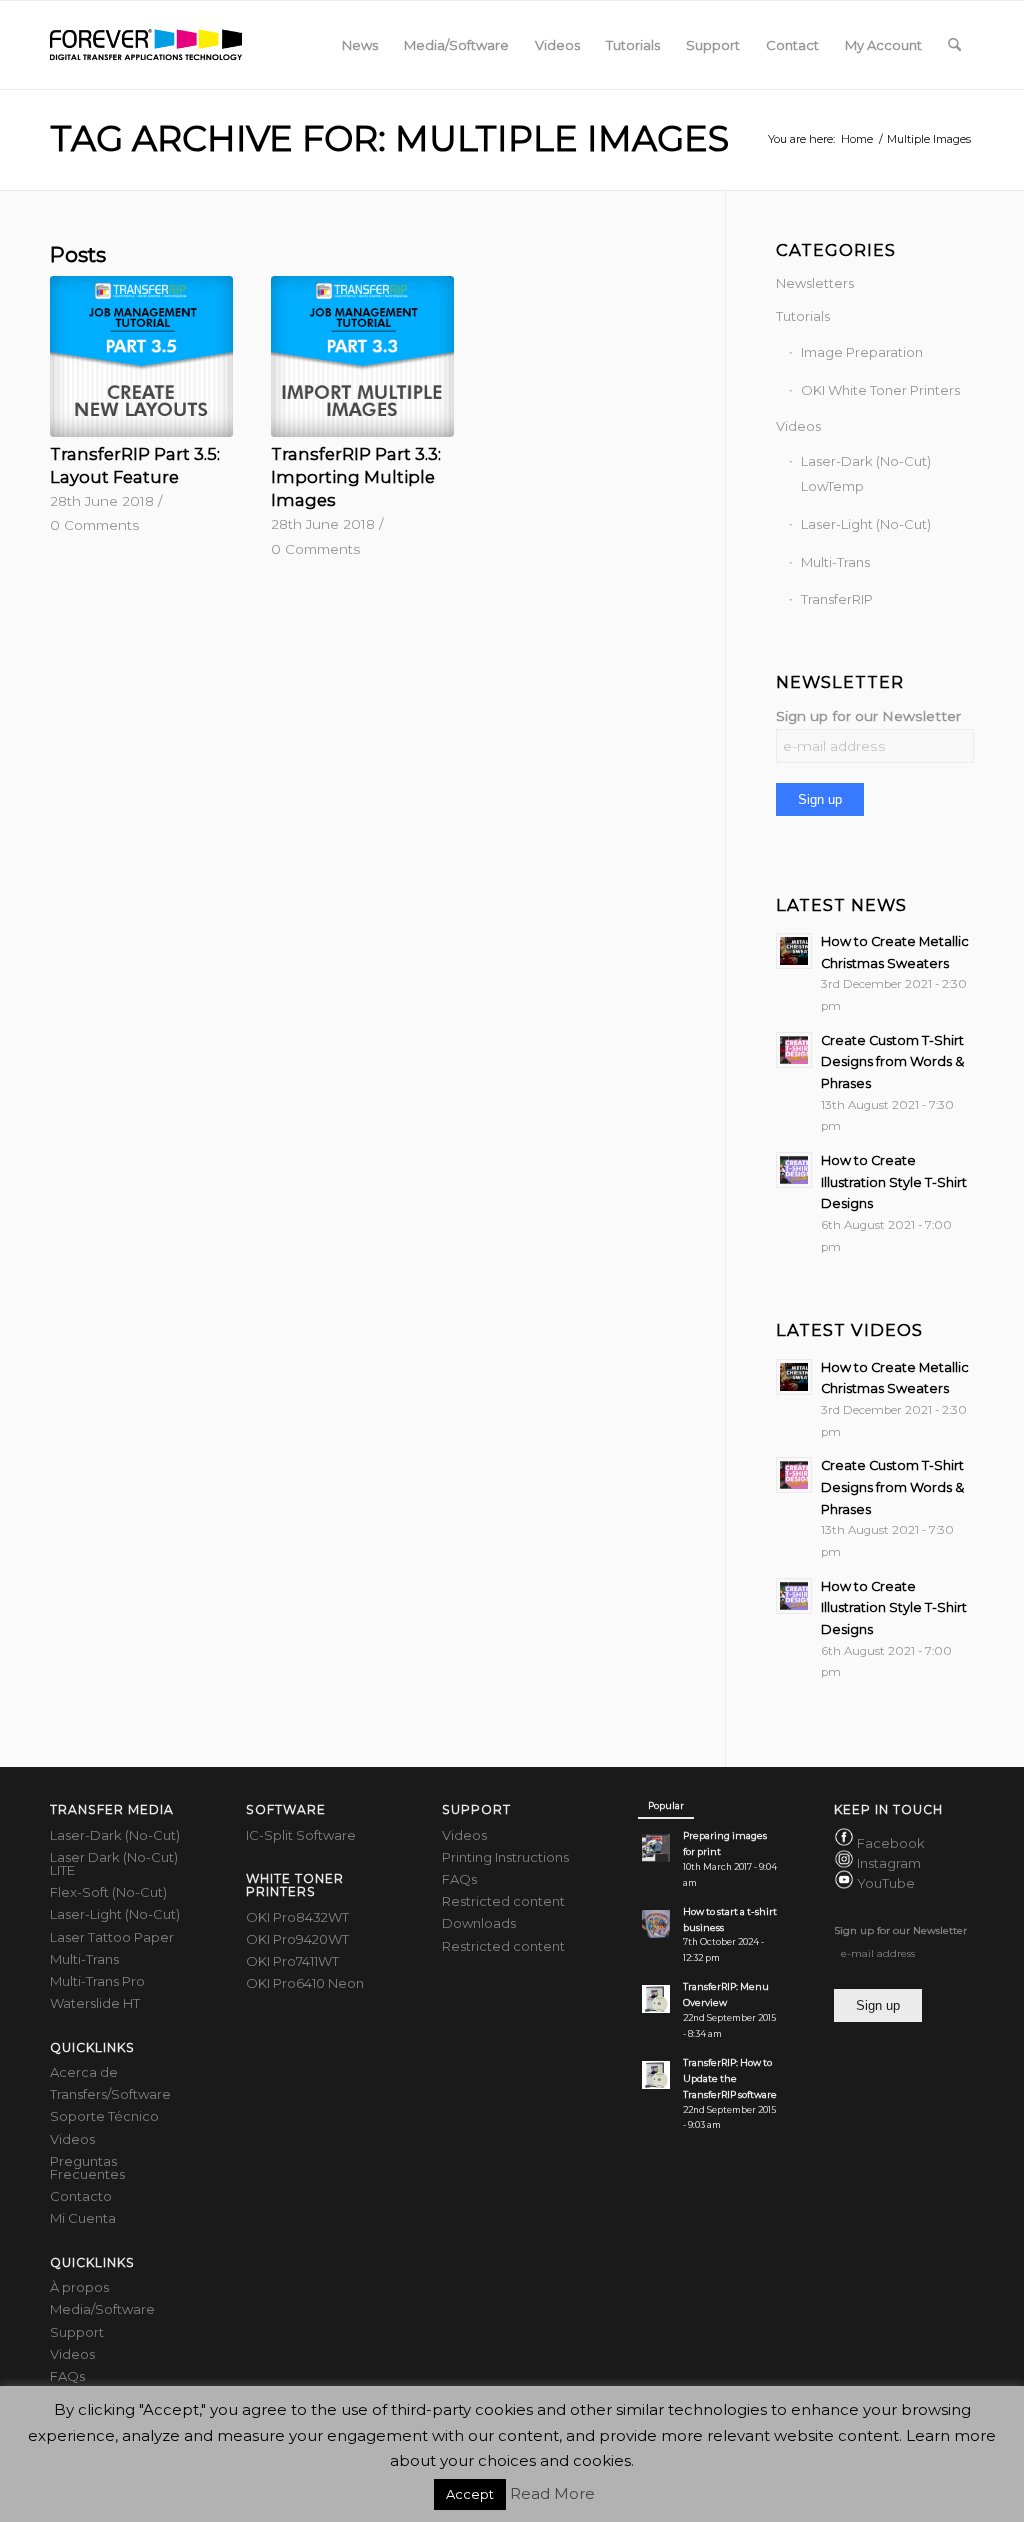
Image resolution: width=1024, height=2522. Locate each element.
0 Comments (94, 525)
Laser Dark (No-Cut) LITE (114, 1863)
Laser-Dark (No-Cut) (115, 1835)
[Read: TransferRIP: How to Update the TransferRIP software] (656, 2075)
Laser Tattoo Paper (112, 1937)
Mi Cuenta (83, 2218)
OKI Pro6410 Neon (305, 1983)
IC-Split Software (301, 1835)
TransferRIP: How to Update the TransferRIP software (730, 2078)
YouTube (886, 1884)
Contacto (81, 2196)
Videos (798, 426)
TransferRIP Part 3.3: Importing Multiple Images (356, 477)
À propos (79, 2287)
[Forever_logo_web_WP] (146, 45)
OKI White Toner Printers (880, 390)
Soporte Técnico (104, 2116)
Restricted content (503, 1901)
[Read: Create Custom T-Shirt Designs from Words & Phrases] (794, 1050)
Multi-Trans (835, 562)
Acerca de (84, 2072)
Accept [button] (470, 2494)
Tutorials (803, 316)
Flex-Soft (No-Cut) (108, 1892)
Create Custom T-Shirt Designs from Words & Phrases (892, 1062)
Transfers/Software (110, 2094)
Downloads (479, 1923)
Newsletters (815, 283)
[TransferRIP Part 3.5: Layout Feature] (141, 356)
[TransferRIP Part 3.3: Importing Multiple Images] (362, 356)
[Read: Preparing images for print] (656, 1848)
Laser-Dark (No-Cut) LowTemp (866, 473)
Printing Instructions (505, 1857)
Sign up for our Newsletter (868, 716)
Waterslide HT (95, 2003)
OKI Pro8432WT (297, 1917)
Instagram (889, 1863)
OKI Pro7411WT (292, 1961)
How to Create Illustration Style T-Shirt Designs (894, 1182)
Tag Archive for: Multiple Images (389, 138)
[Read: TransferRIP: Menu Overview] (656, 1999)
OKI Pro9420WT (297, 1939)
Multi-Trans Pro (97, 1981)
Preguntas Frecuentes (87, 2167)
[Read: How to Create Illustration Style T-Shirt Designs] (794, 1170)
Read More (552, 2493)
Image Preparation (862, 352)
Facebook (891, 1843)
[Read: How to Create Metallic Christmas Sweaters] (794, 951)
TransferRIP (837, 599)
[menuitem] (360, 45)
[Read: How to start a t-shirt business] (656, 1924)
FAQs (67, 2376)
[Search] (954, 45)
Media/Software (102, 2309)
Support (77, 2332)
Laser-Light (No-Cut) (866, 524)
